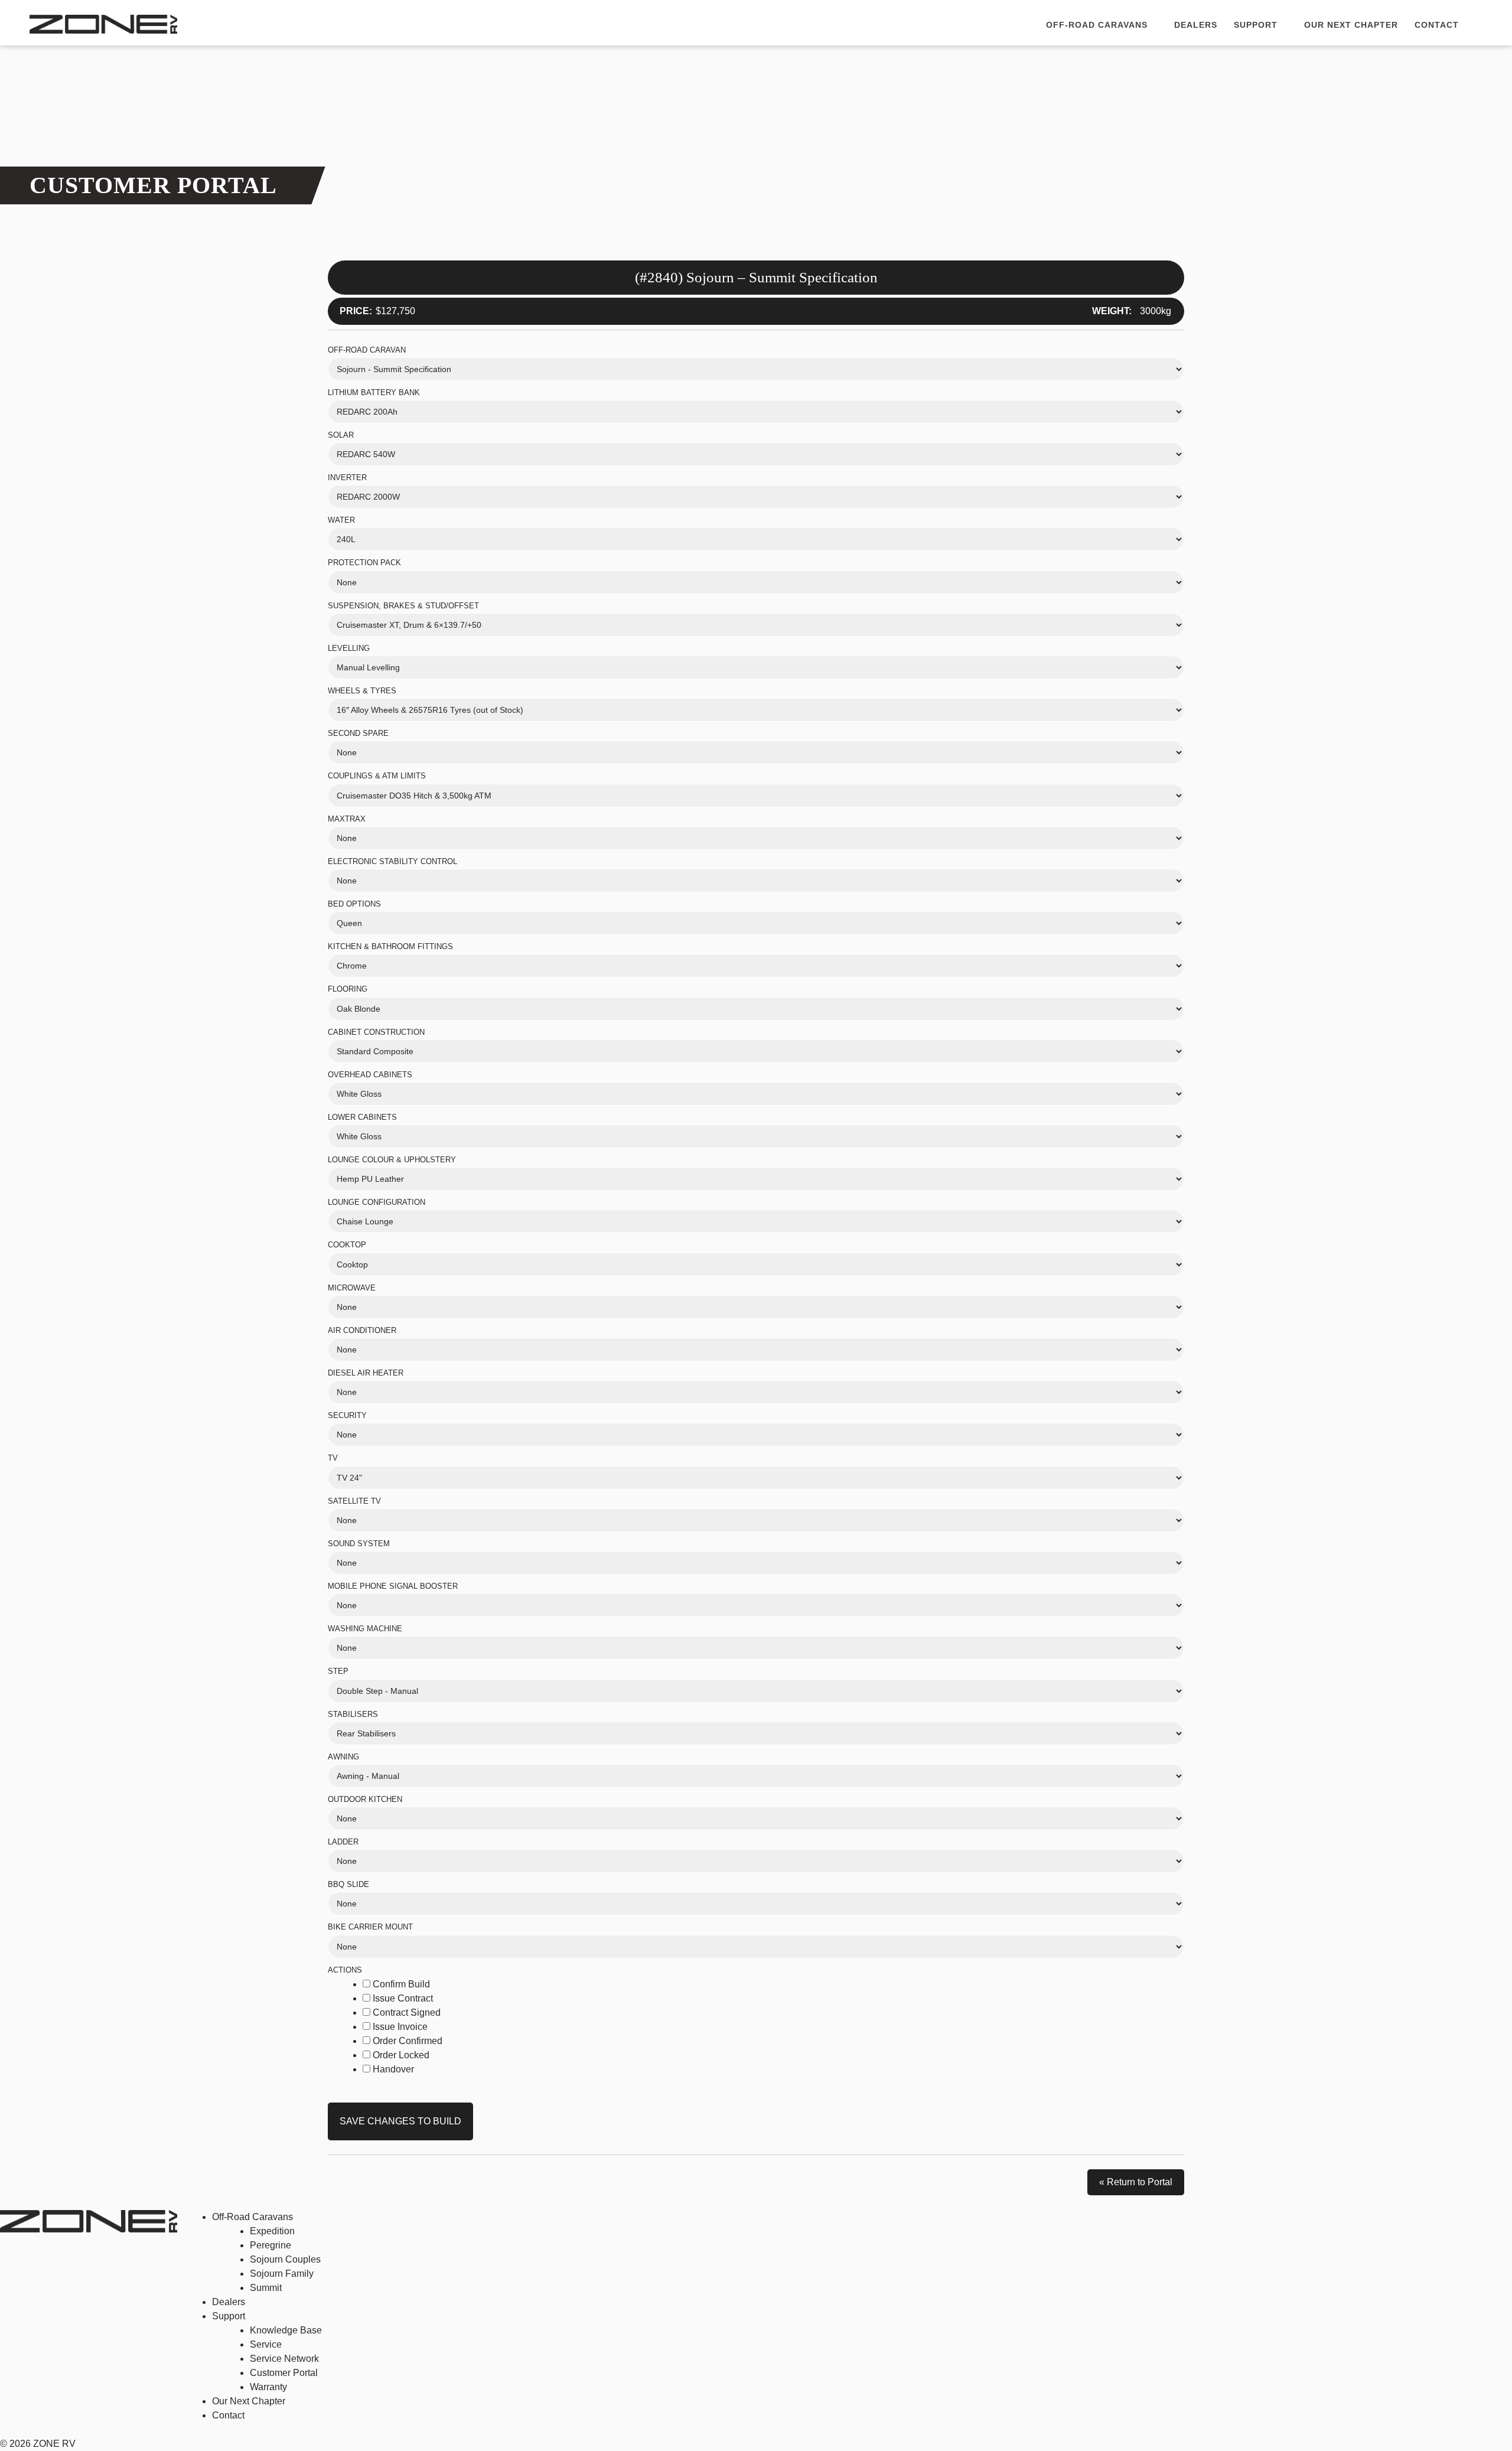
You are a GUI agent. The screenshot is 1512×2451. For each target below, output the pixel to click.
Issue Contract (402, 1998)
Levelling (349, 648)
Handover (392, 2069)
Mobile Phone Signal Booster (393, 1586)
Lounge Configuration (377, 1202)
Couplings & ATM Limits (377, 776)
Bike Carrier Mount (370, 1927)
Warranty (268, 2387)
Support (1257, 25)
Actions (345, 1970)
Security (347, 1415)
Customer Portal (284, 2373)
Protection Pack (364, 563)
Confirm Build (400, 1984)
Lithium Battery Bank (374, 392)
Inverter (347, 478)
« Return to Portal (1136, 2182)
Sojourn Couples (285, 2259)
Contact (1437, 25)
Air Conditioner (362, 1330)
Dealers (1196, 25)
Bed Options (354, 904)
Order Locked (400, 2055)
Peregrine (271, 2245)
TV (333, 1458)
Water (341, 520)
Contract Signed (405, 2012)
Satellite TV (354, 1501)
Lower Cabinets (362, 1117)
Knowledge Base (286, 2330)
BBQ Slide (348, 1884)
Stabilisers (353, 1714)
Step (338, 1671)
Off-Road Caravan (367, 350)
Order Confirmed (406, 2041)
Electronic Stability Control (392, 861)
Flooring (348, 989)
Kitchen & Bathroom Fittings (390, 946)
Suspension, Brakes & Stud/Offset (403, 606)
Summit (266, 2288)
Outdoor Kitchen (365, 1799)
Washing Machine (365, 1629)
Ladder (343, 1842)
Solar (341, 435)
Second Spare (358, 733)
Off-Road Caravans (1098, 25)
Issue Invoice (399, 2027)
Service (266, 2344)
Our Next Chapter (1351, 25)
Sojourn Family (282, 2274)
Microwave (352, 1288)
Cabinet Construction (376, 1032)
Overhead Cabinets (370, 1075)
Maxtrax (347, 819)
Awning (343, 1757)
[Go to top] (1470, 2404)
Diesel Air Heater (366, 1373)
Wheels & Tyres (362, 691)
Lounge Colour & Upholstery (392, 1160)
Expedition (272, 2231)
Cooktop (347, 1245)
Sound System (359, 1544)
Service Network (284, 2359)
